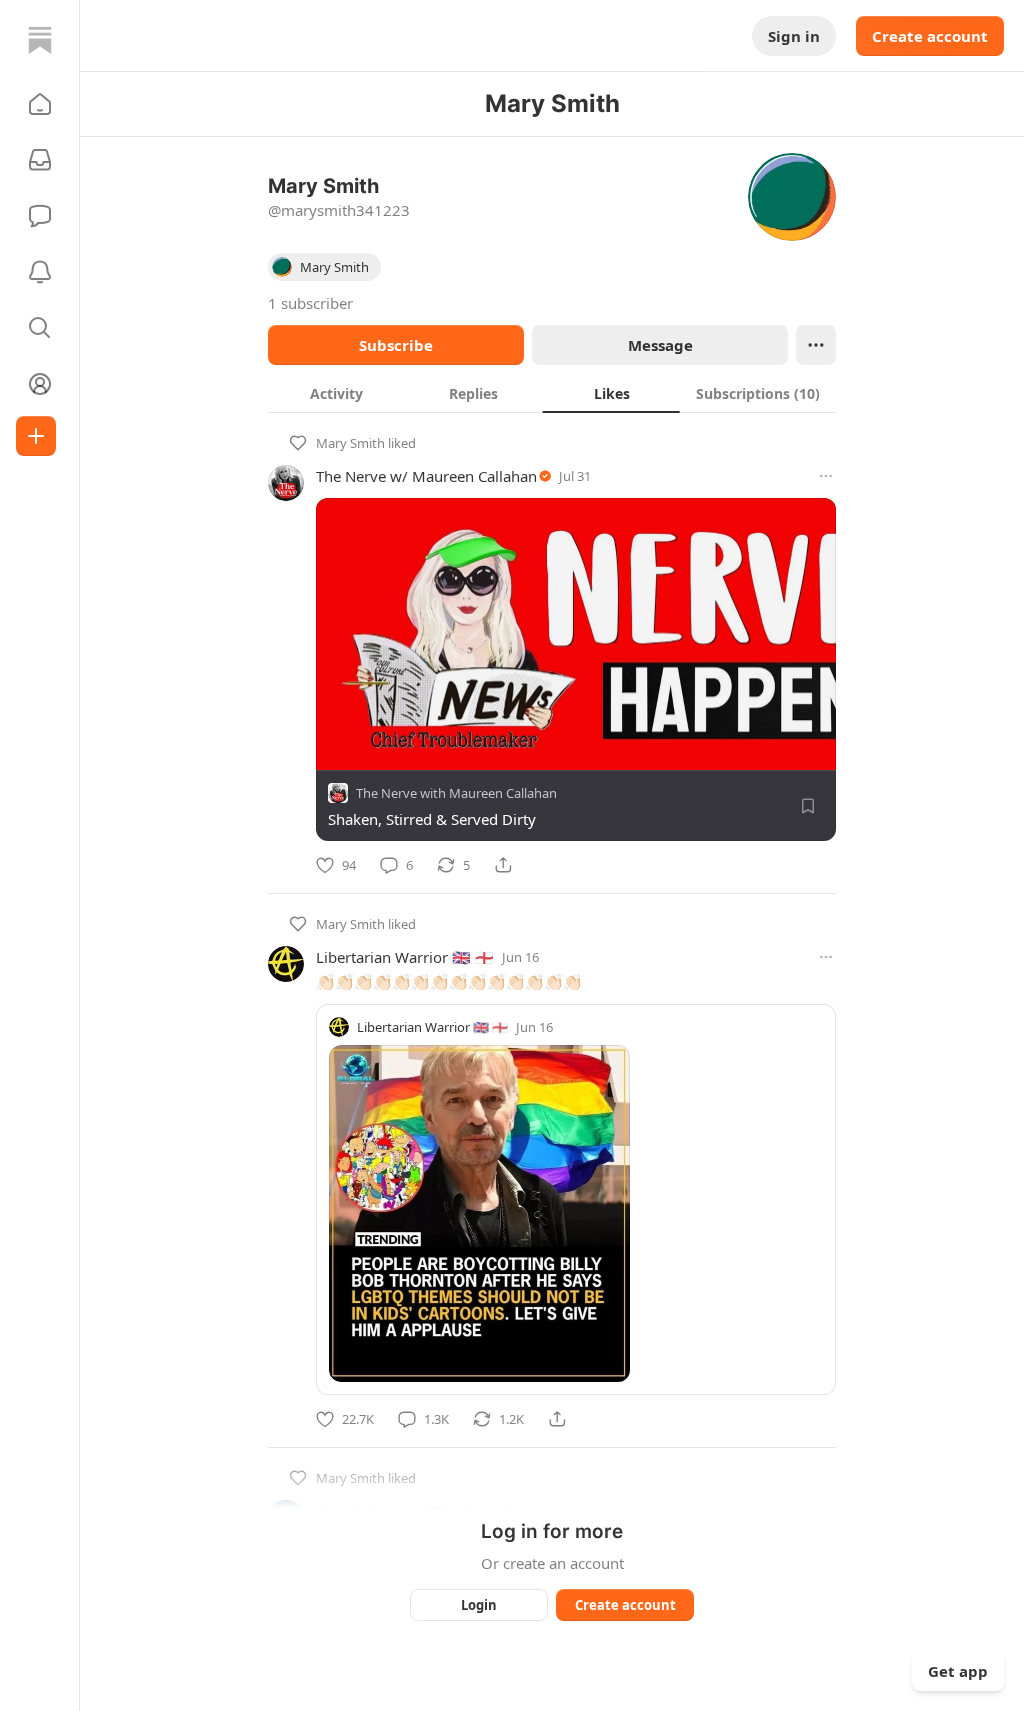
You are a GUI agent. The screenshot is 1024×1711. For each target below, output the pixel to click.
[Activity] (40, 272)
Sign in (794, 36)
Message (660, 345)
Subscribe (396, 345)
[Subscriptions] (40, 160)
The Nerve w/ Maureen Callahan (426, 476)
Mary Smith (350, 443)
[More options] (826, 476)
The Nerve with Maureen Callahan (456, 793)
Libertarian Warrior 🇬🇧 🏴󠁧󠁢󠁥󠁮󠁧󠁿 (405, 957)
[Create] (36, 436)
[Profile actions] (816, 345)
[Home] (40, 40)
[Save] (808, 806)
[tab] (336, 393)
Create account (930, 36)
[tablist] (552, 393)
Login (479, 1605)
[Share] (503, 865)
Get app (958, 1671)
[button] (40, 104)
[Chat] (40, 216)
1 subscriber (310, 303)
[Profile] (40, 384)
